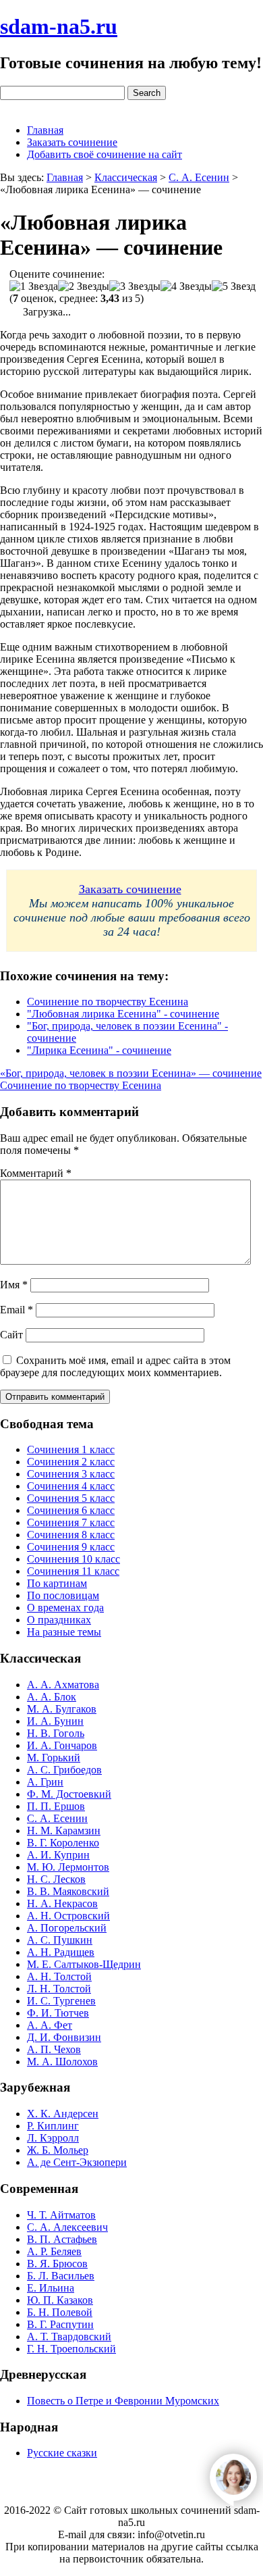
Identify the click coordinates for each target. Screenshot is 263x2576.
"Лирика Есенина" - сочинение (99, 1050)
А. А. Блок (52, 1697)
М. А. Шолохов (62, 2062)
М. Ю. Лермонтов (68, 1867)
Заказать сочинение (72, 142)
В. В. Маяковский (68, 1891)
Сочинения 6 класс (71, 1510)
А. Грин (45, 1782)
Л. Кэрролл (53, 2138)
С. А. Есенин (57, 1818)
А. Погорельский (67, 1928)
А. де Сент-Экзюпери (77, 2162)
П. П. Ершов (56, 1806)
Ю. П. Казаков (60, 2300)
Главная (45, 130)
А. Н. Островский (68, 1916)
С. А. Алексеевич (67, 2227)
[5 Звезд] (234, 286)
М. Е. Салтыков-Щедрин (84, 1964)
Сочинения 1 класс (71, 1449)
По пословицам (63, 1595)
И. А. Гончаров (62, 1745)
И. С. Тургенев (61, 2001)
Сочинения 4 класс (71, 1486)
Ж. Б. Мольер (58, 2150)
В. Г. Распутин (60, 2324)
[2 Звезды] (84, 286)
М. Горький (54, 1758)
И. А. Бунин (55, 1721)
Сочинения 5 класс (71, 1498)
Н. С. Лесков (56, 1879)
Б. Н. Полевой (60, 2312)
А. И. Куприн (58, 1855)
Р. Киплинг (53, 2126)
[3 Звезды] (135, 286)
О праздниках (59, 1620)
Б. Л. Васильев (61, 2276)
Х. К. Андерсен (63, 2114)
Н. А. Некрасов (62, 1903)
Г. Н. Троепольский (71, 2349)
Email (17, 1310)
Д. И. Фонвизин (64, 2037)
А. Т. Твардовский (69, 2337)
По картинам (57, 1583)
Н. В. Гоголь (56, 1733)
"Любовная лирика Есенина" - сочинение (123, 1014)
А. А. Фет (50, 2025)
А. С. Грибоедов (64, 1770)
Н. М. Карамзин (64, 1830)
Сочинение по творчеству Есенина (108, 1002)
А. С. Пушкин (60, 1940)
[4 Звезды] (186, 286)
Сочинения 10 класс (74, 1559)
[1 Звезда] (34, 286)
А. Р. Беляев (54, 2251)
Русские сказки (62, 2453)
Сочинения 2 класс (71, 1462)
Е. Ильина (51, 2288)
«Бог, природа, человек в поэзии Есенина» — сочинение (131, 1073)
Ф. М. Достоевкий (69, 1794)
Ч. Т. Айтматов (61, 2215)
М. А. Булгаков (62, 1709)
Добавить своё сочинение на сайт (105, 154)
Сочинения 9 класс (71, 1547)
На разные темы (64, 1632)
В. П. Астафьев (62, 2239)
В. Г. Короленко (63, 1843)
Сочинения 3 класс (71, 1474)
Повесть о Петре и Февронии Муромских (123, 2401)
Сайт (11, 1335)
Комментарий (36, 1173)
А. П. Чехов (54, 2049)
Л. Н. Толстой (59, 1989)
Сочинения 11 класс (73, 1571)
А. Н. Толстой (59, 1976)
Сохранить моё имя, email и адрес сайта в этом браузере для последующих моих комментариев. (115, 1366)
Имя (14, 1285)
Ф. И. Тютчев (58, 2013)
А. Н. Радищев (61, 1952)
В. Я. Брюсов (57, 2264)
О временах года (65, 1608)
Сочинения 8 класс (71, 1535)
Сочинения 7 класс (71, 1522)
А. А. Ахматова (63, 1685)
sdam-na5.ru (59, 26)
